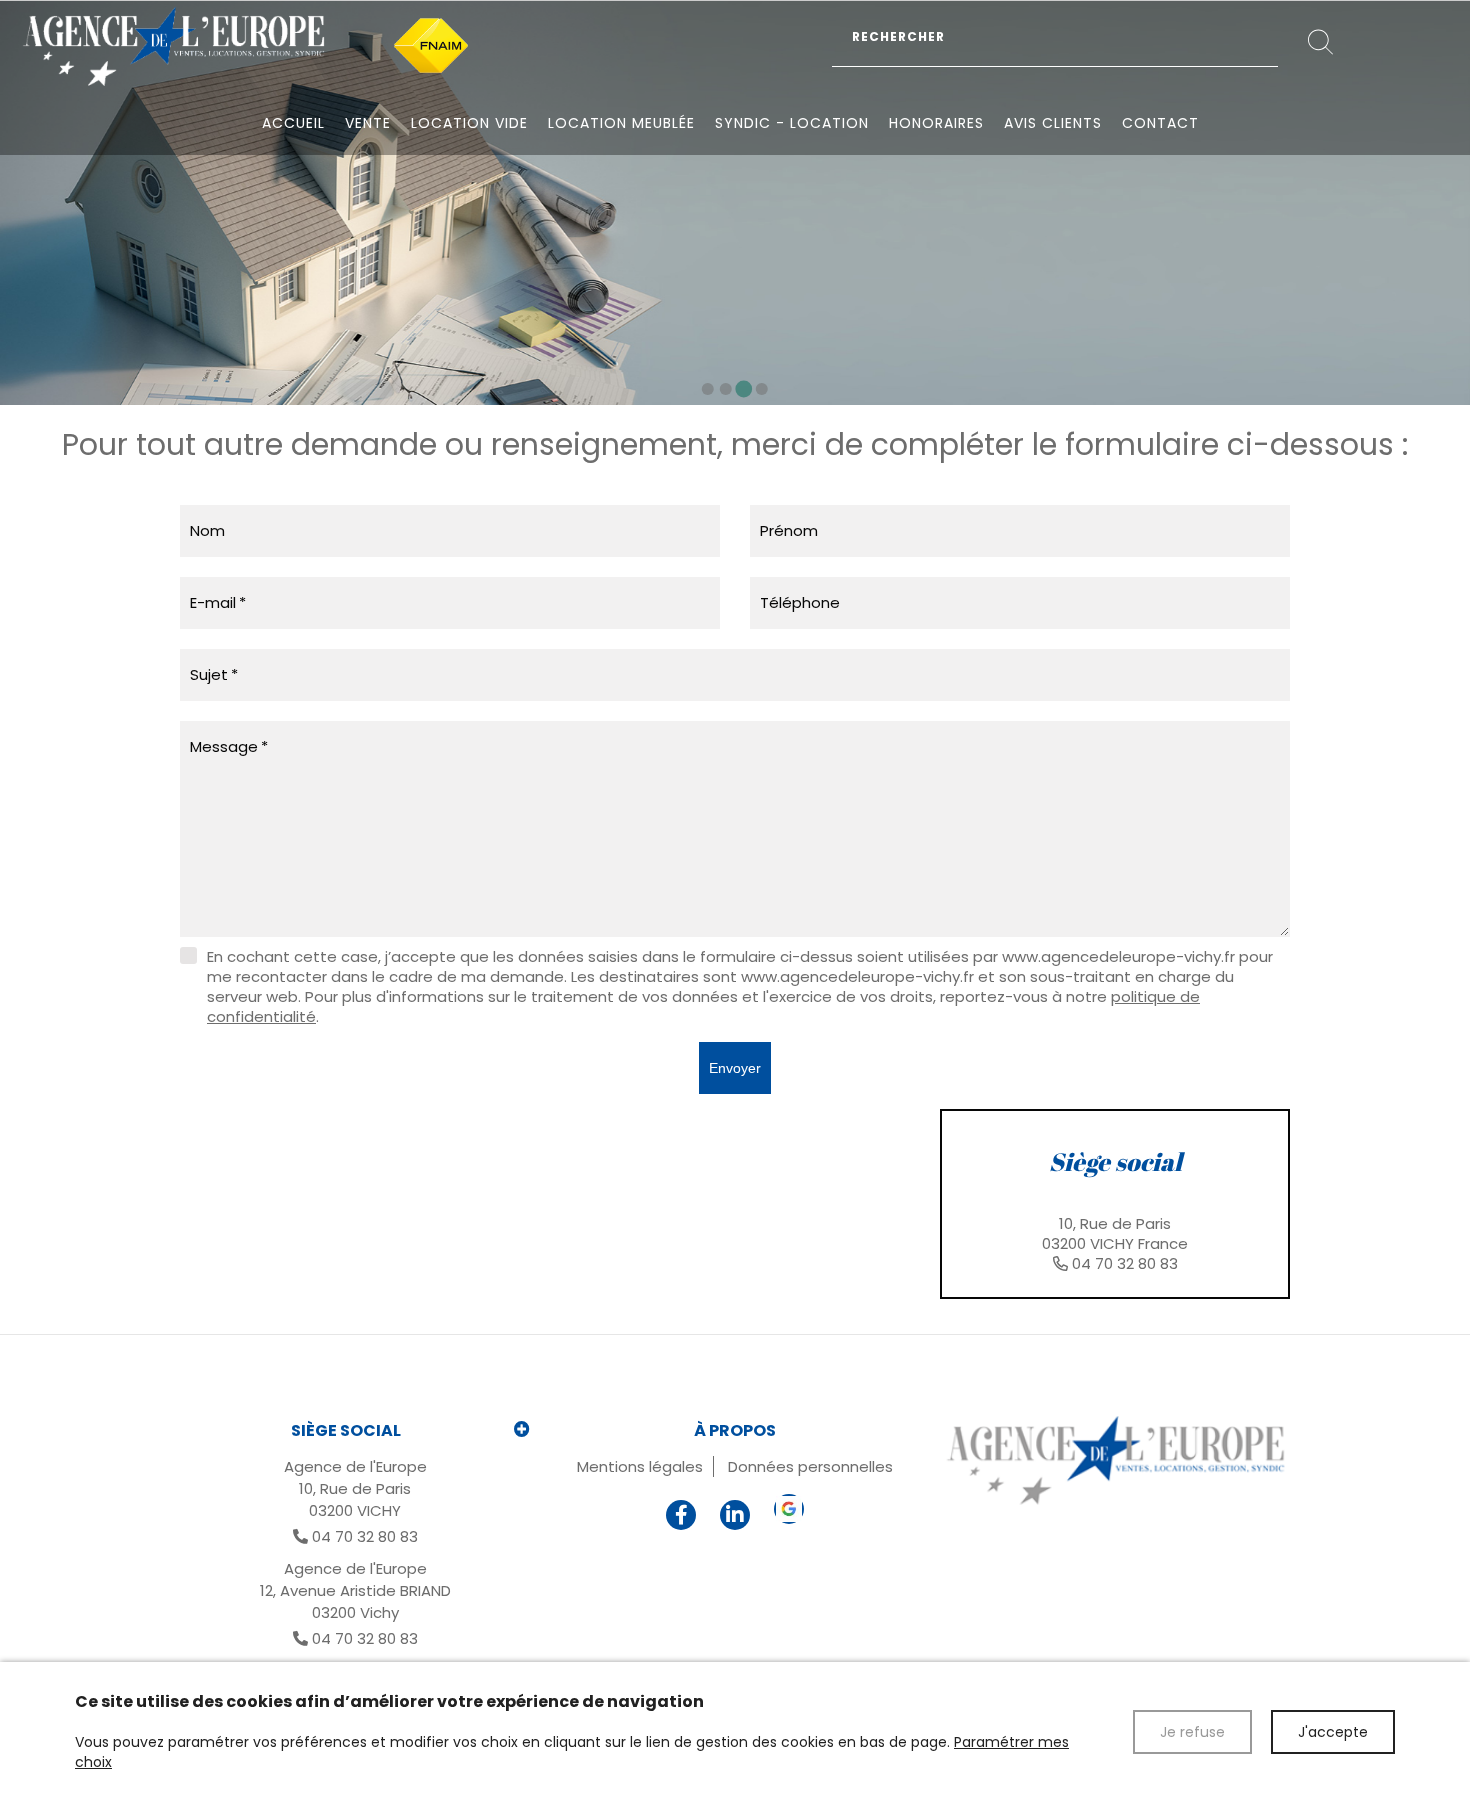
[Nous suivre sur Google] (789, 1509)
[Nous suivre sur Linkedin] (735, 1515)
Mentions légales (640, 1466)
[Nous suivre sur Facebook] (681, 1515)
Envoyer (735, 1068)
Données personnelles (810, 1466)
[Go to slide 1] (708, 389)
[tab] (1115, 1204)
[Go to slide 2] (726, 389)
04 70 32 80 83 (1125, 1263)
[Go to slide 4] (762, 389)
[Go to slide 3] (744, 388)
